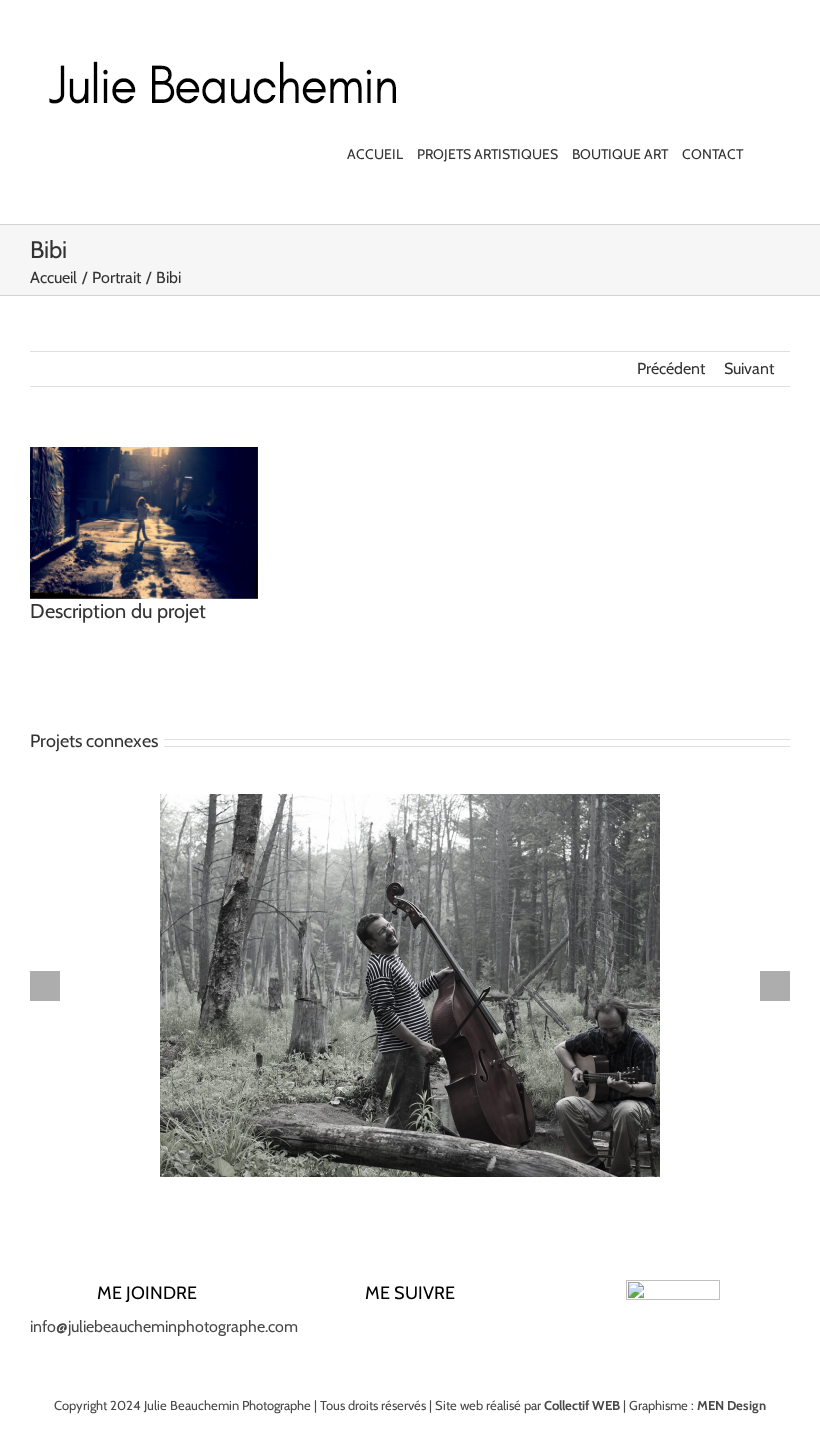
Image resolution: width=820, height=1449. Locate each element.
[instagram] (378, 1335)
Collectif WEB (582, 1405)
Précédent (671, 368)
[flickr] (474, 1335)
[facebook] (346, 1335)
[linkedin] (410, 1335)
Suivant (749, 368)
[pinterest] (442, 1335)
